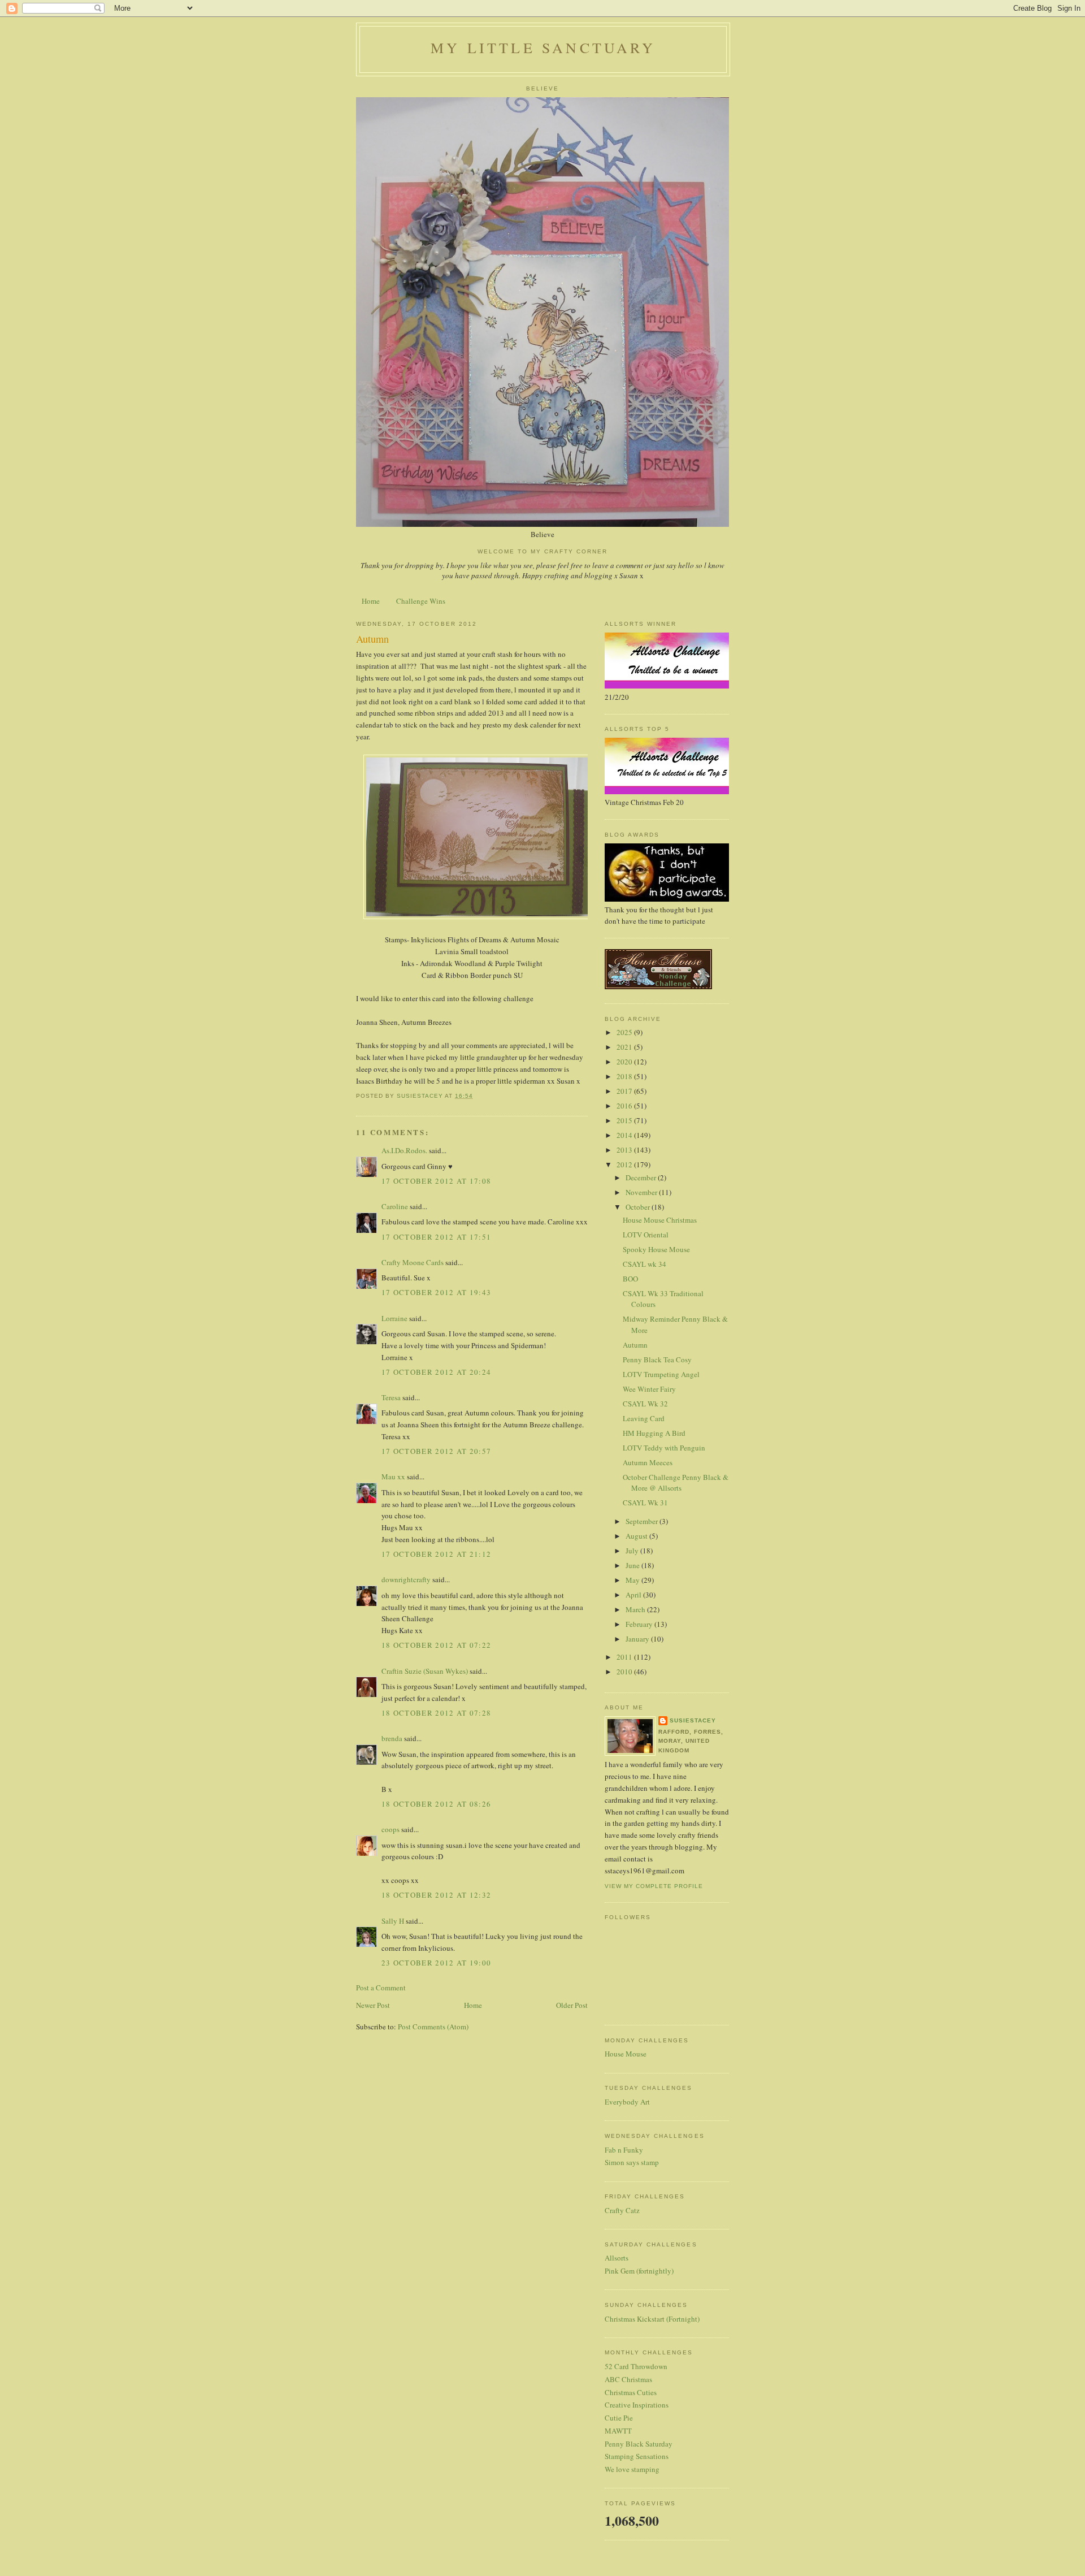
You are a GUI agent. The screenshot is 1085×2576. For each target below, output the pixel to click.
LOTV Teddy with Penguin (664, 1448)
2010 (625, 1672)
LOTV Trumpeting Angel (661, 1374)
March (636, 1609)
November (642, 1192)
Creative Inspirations (637, 2405)
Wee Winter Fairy (649, 1389)
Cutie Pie (619, 2418)
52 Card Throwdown (636, 2366)
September (643, 1521)
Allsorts (617, 2258)
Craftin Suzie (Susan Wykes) (425, 1671)
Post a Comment (381, 1988)
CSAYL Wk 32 (645, 1404)
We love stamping (632, 2469)
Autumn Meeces (648, 1462)
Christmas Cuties (631, 2392)
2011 (625, 1657)
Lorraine (394, 1318)
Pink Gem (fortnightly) (639, 2271)
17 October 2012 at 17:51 (436, 1237)
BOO (630, 1279)
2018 (625, 1076)
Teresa (391, 1397)
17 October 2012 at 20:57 (436, 1451)
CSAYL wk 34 (645, 1264)
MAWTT (618, 2431)
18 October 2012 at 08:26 (436, 1804)
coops (390, 1829)
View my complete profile (654, 1886)
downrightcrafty (406, 1579)
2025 (625, 1032)
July (633, 1551)
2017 (625, 1091)
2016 (625, 1106)
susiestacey (693, 1720)
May (633, 1580)
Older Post (572, 2005)
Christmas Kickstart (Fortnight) (652, 2319)
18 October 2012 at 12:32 (436, 1895)
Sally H (393, 1921)
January (638, 1639)
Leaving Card (644, 1418)
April (634, 1595)
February (640, 1624)
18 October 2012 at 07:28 (436, 1713)
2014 (625, 1135)
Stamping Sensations (637, 2456)
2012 (625, 1164)
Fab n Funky (624, 2150)
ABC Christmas (628, 2379)
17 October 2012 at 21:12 (436, 1554)
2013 (625, 1150)
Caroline (395, 1206)
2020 (625, 1062)
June (633, 1565)
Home (371, 601)
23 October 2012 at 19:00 (436, 1963)
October (639, 1207)
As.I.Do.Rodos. (404, 1150)
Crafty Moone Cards (413, 1262)
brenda (392, 1738)
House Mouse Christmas (660, 1220)
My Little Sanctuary (543, 47)
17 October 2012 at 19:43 (436, 1292)
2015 (625, 1120)
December (642, 1177)
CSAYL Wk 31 (645, 1503)
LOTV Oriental (646, 1235)
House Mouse (626, 2054)
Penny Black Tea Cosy (657, 1360)
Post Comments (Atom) (433, 2027)
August (637, 1536)
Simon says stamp (632, 2162)
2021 (625, 1047)
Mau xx (393, 1477)
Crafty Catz (622, 2210)
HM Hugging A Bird (654, 1433)
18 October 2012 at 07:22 (436, 1645)
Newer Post (373, 2005)
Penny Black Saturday (639, 2444)
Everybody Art (627, 2102)
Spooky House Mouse (656, 1249)
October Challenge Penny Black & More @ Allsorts (676, 1483)
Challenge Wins (421, 601)
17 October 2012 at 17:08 (436, 1181)
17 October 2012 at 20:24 (436, 1372)
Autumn (635, 1345)
